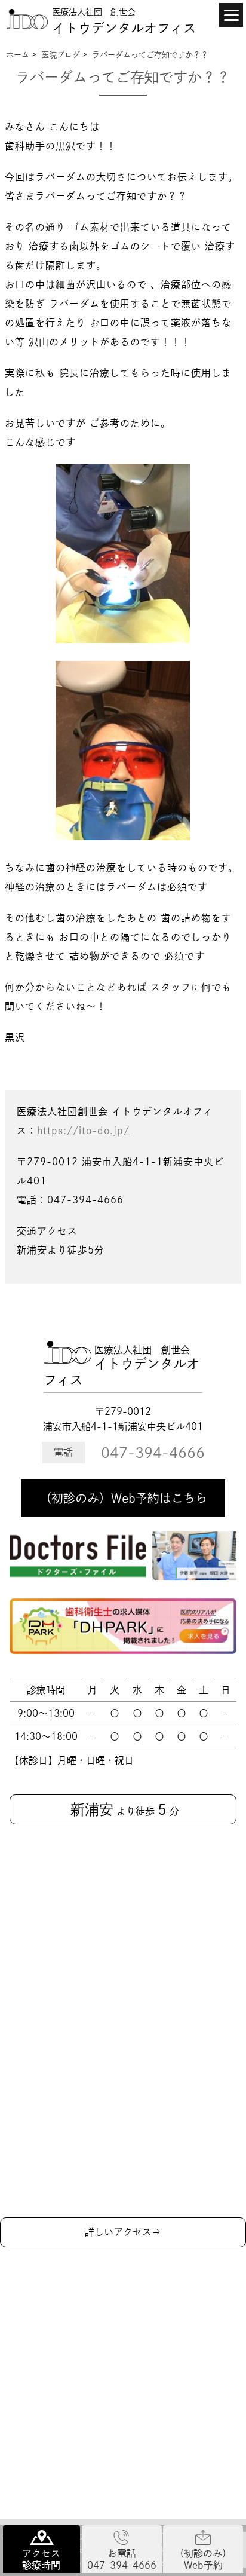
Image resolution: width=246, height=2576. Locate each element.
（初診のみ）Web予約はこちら (123, 1498)
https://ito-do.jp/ (83, 1131)
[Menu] (231, 15)
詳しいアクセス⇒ (123, 2232)
